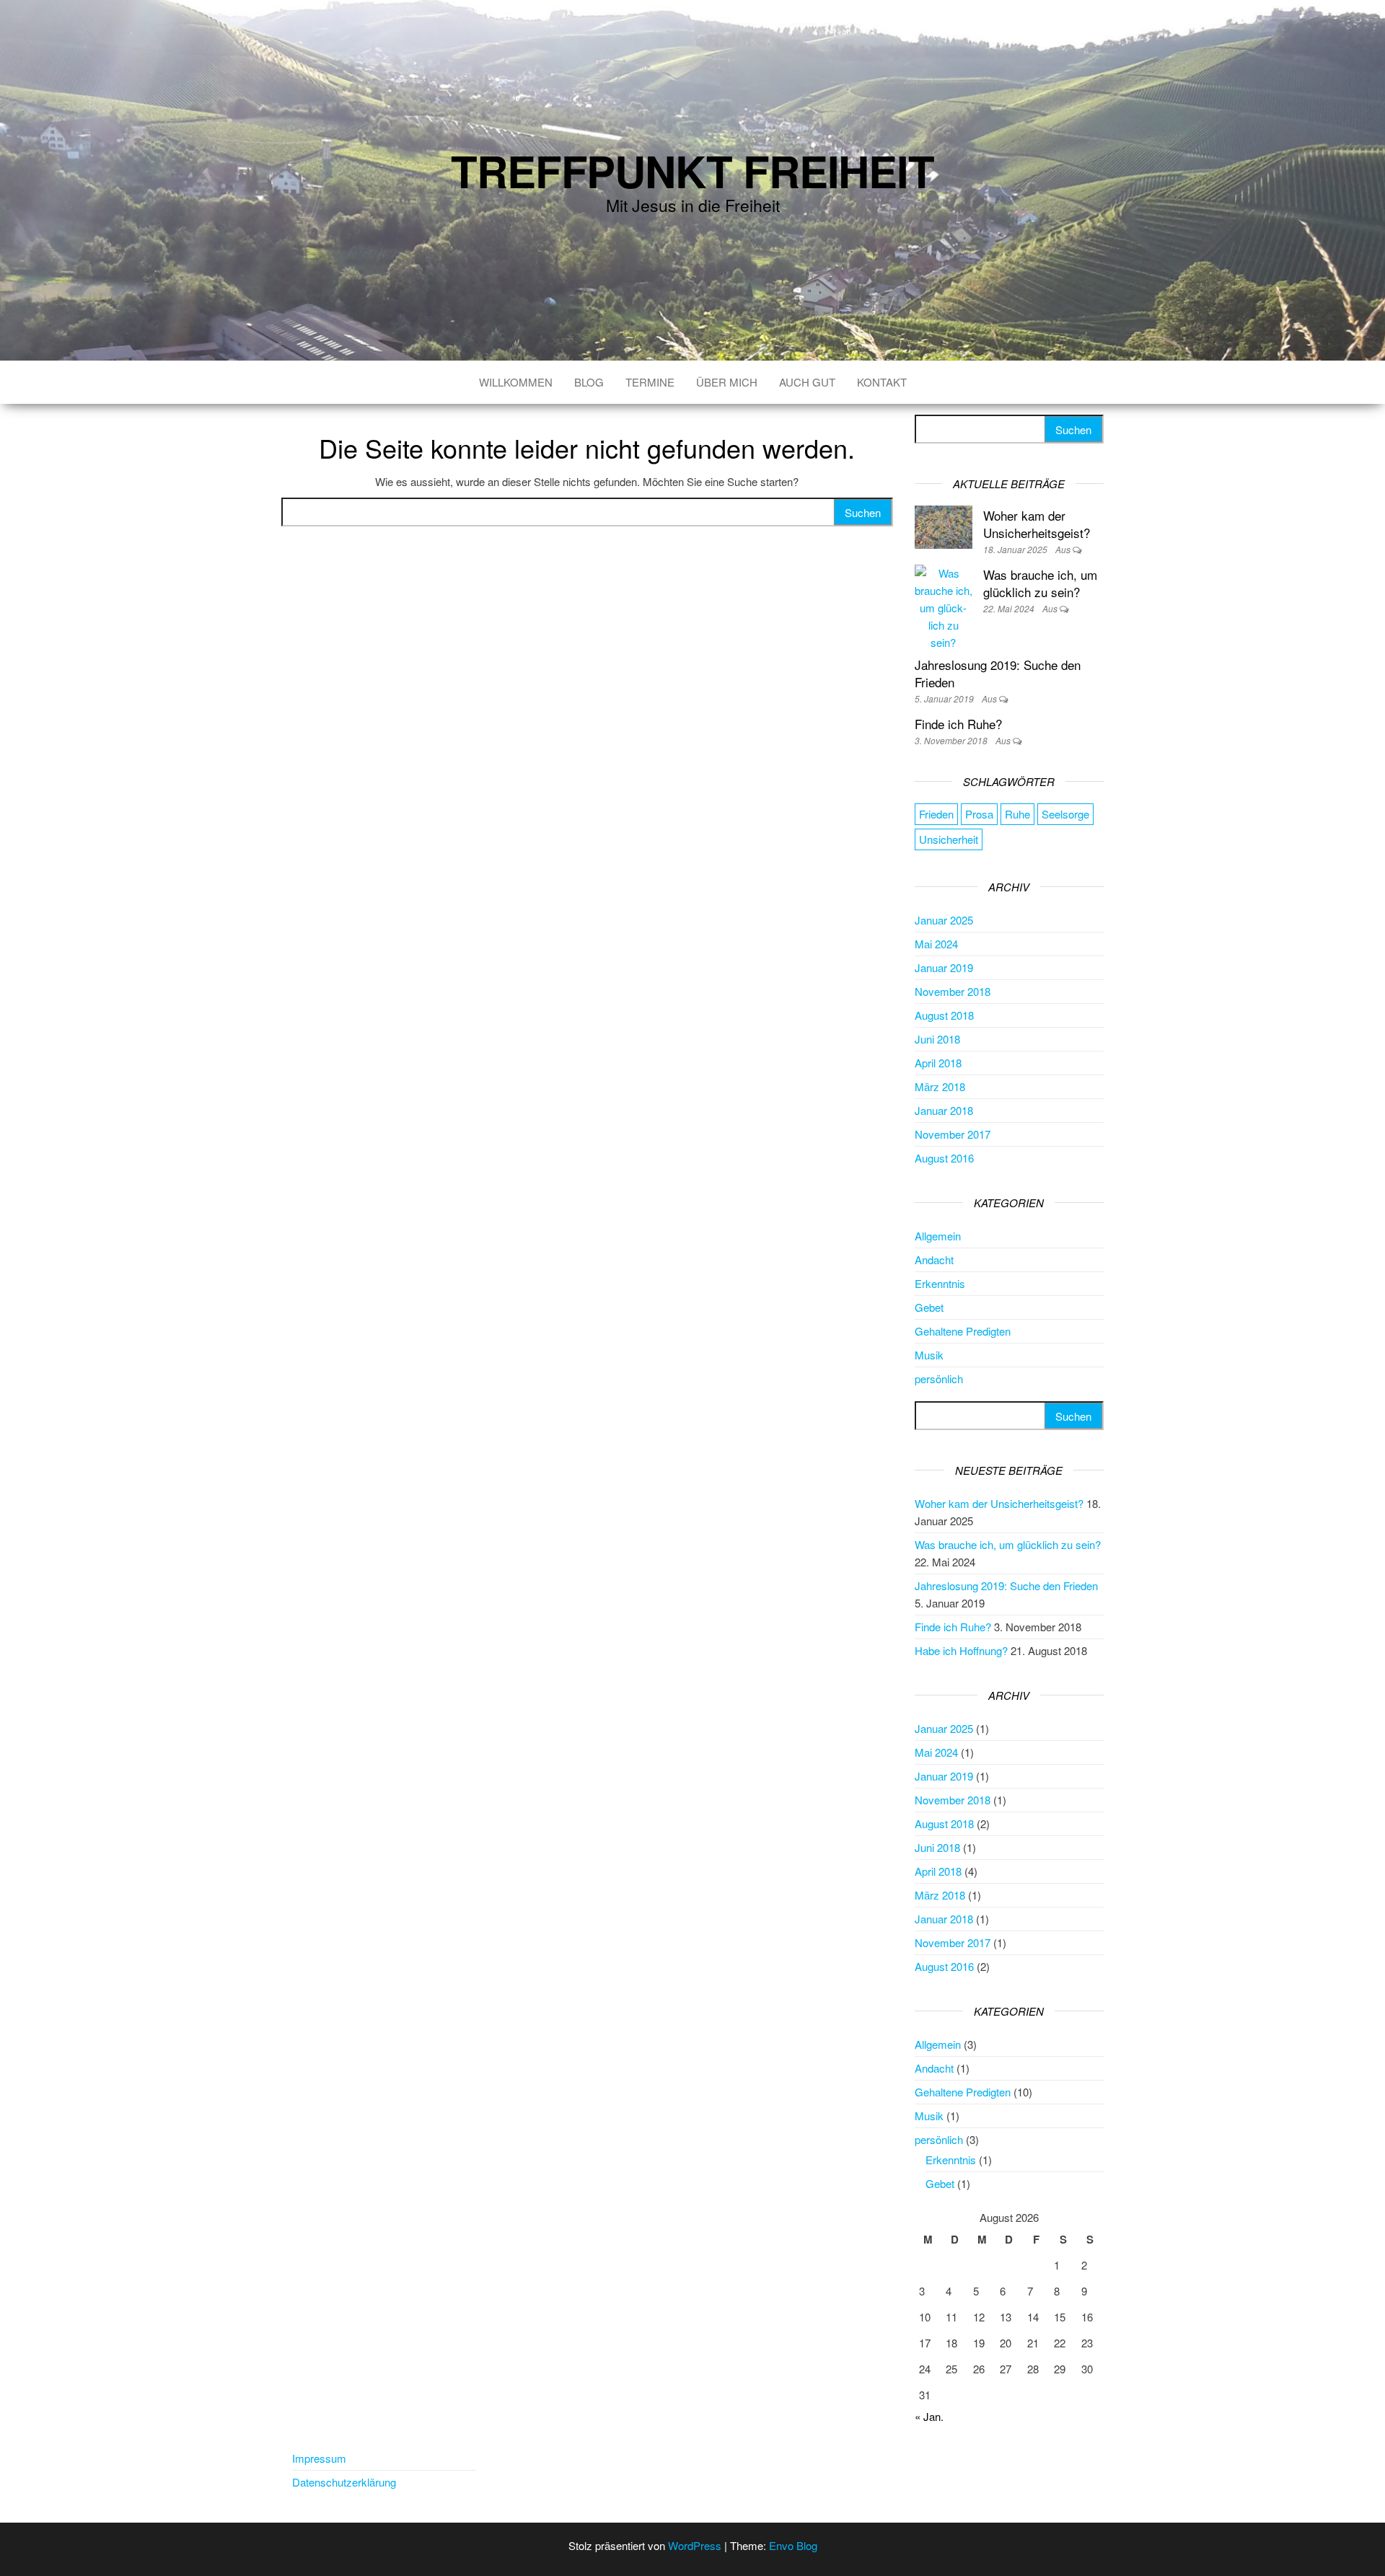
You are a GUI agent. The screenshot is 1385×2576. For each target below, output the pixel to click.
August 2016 (944, 1158)
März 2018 (940, 1086)
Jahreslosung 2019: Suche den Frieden (998, 673)
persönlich (939, 1379)
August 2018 (944, 1015)
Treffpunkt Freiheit (692, 170)
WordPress (695, 2545)
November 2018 (953, 991)
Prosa (979, 814)
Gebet (929, 1307)
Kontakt (882, 382)
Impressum (319, 2458)
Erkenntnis (940, 1283)
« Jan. (929, 2416)
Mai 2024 (936, 944)
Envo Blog (793, 2545)
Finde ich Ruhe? (958, 724)
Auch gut (807, 382)
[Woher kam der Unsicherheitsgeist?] (944, 525)
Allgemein (938, 1236)
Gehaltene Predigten (963, 1331)
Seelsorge (1065, 814)
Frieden (936, 814)
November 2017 (953, 1134)
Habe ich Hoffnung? (961, 1650)
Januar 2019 (944, 967)
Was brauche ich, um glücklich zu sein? (1040, 583)
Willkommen (516, 382)
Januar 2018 (944, 1110)
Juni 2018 (937, 1039)
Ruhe (1017, 814)
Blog (589, 382)
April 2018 (938, 1063)
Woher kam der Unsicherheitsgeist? (1037, 524)
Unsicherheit (949, 839)
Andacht (934, 1260)
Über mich (727, 382)
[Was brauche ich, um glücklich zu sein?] (944, 606)
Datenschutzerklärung (344, 2482)
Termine (650, 382)
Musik (929, 1355)
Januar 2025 (944, 920)
